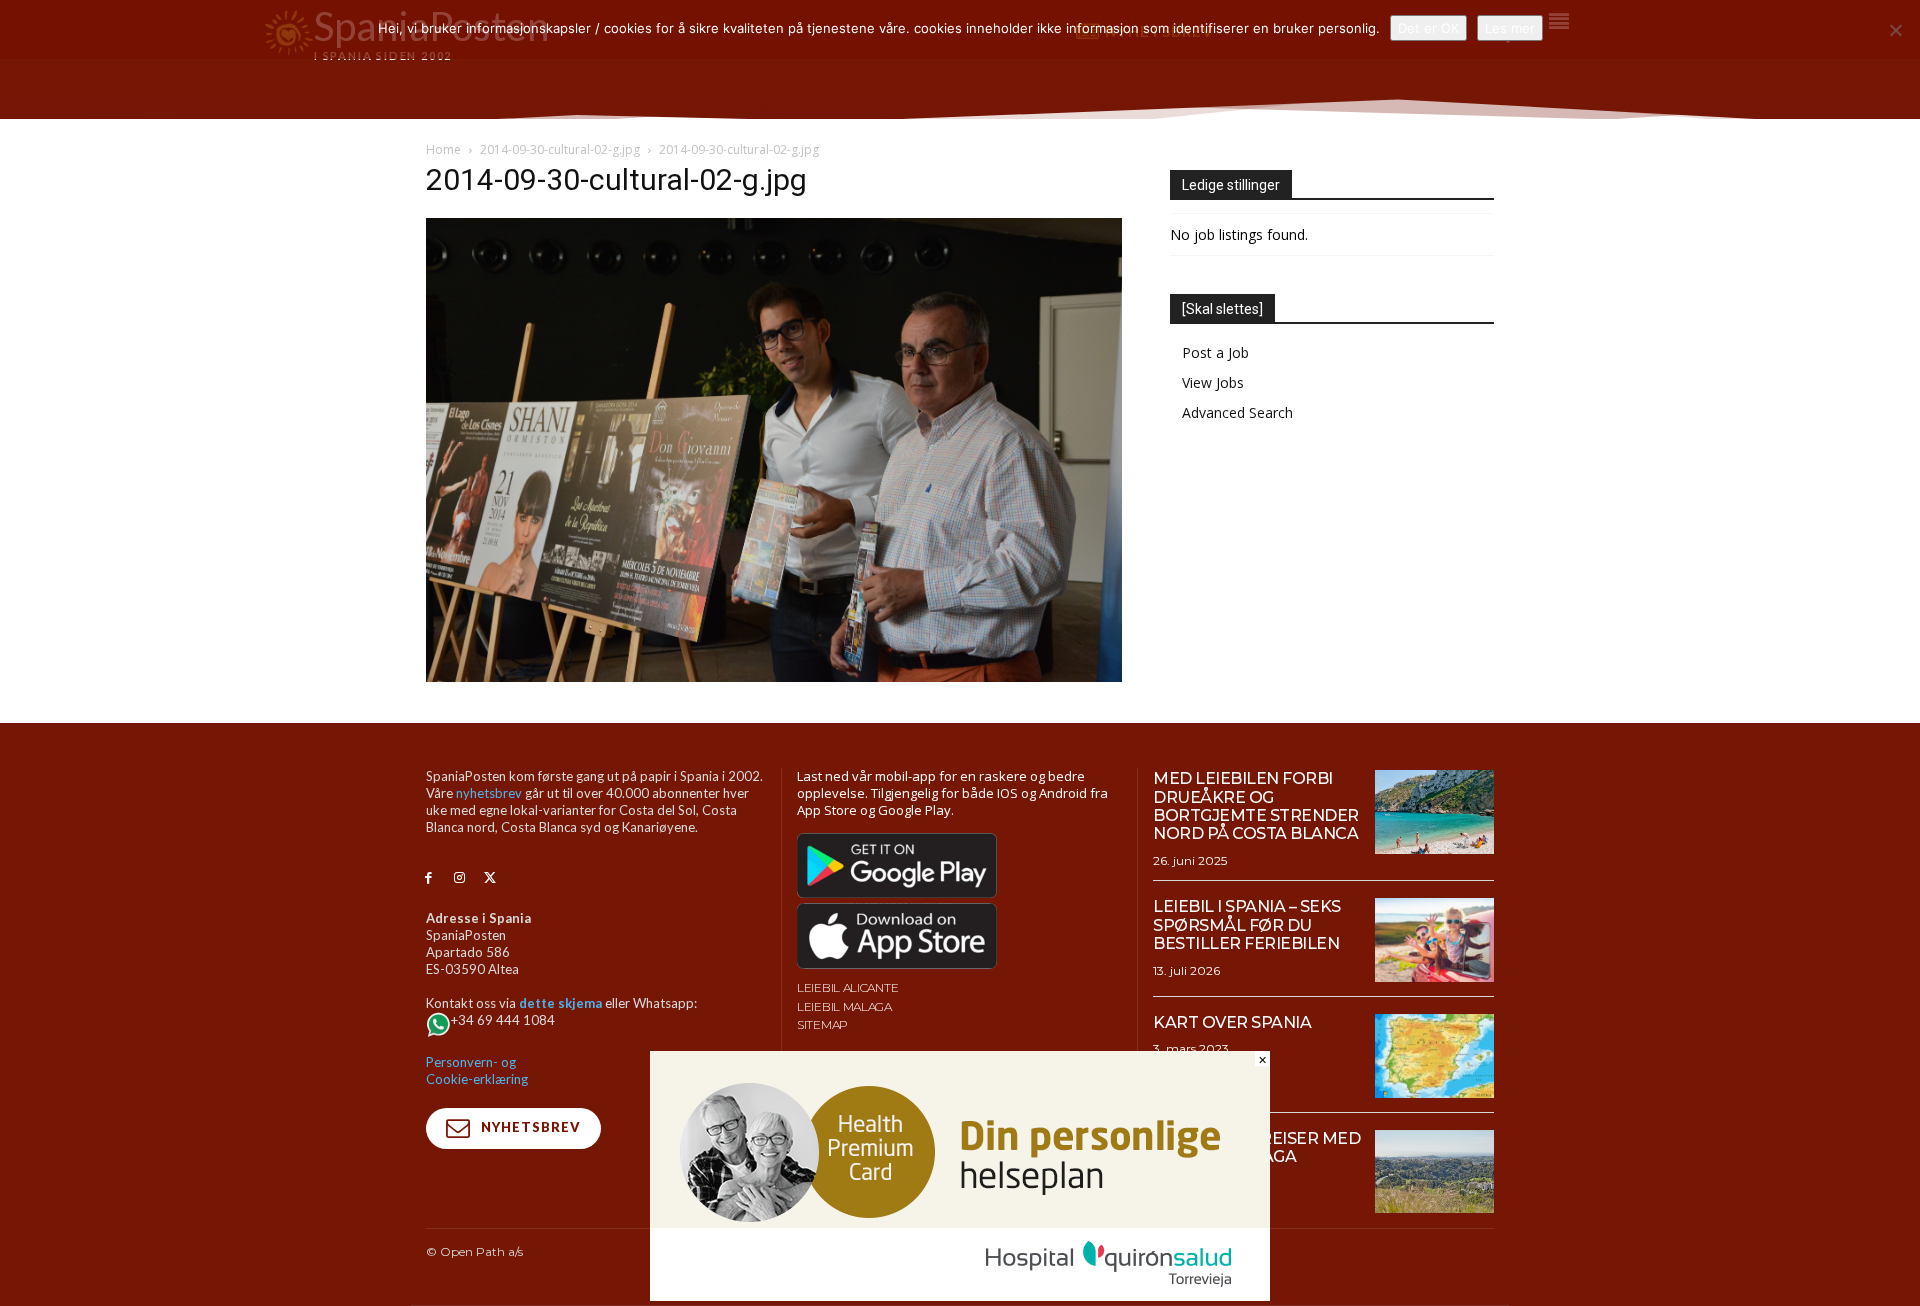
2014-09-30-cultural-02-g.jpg (560, 149)
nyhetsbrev (489, 793)
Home (443, 149)
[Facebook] (428, 878)
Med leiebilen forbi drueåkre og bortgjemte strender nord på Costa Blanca (1256, 806)
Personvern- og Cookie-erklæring (477, 1070)
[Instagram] (459, 878)
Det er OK (1428, 28)
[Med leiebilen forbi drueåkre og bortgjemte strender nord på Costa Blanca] (1434, 812)
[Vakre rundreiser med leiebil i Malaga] (1434, 1172)
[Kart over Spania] (1434, 1056)
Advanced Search (1237, 412)
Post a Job (1215, 352)
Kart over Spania (1232, 1022)
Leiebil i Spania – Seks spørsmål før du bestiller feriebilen (1247, 925)
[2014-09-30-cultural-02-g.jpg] (774, 676)
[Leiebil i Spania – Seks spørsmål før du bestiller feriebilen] (1434, 940)
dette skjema (560, 1003)
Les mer (1510, 28)
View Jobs (1213, 382)
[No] (1895, 30)
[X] (490, 878)
